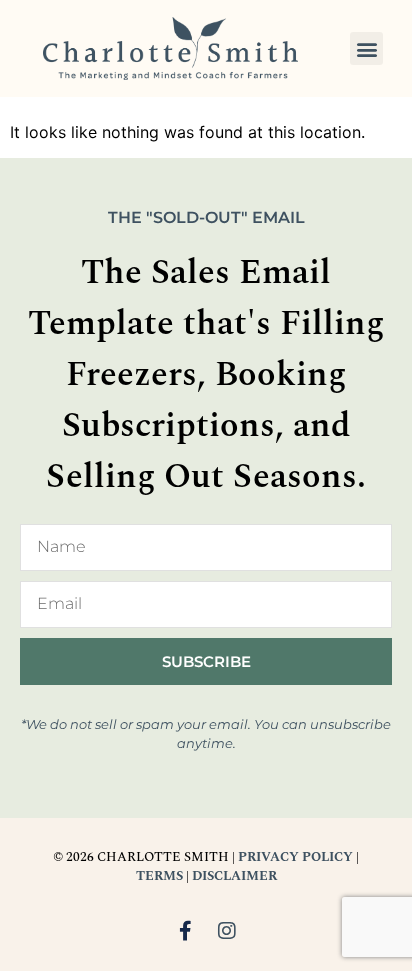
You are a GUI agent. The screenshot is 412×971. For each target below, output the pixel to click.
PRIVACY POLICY (295, 857)
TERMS (159, 876)
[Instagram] (227, 931)
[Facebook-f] (185, 931)
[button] (366, 48)
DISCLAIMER (234, 876)
